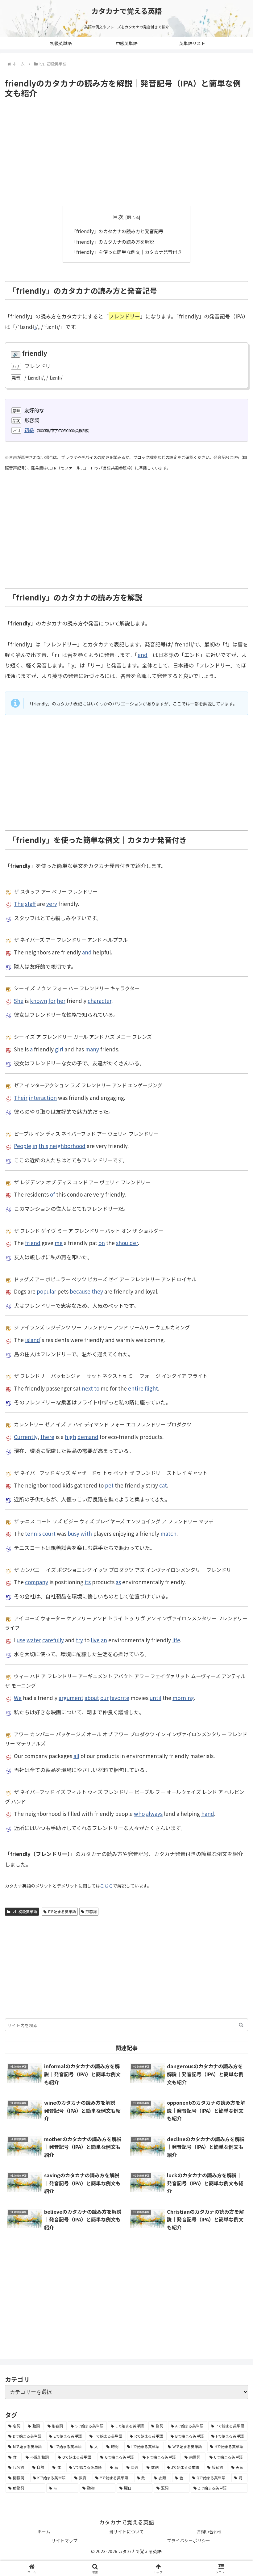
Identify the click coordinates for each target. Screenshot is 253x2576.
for (52, 1001)
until (156, 1698)
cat (163, 1485)
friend (33, 1243)
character (100, 1001)
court (49, 1533)
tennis (33, 1533)
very (52, 904)
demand (88, 1437)
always (154, 1814)
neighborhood (67, 1146)
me (59, 1243)
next (87, 1388)
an (104, 1640)
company (37, 1582)
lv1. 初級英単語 (24, 1911)
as (118, 1582)
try (79, 1640)
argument (71, 1698)
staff (30, 904)
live (95, 1640)
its (88, 1582)
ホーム (44, 2532)
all (76, 1756)
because (80, 1291)
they (97, 1291)
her (61, 1001)
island (33, 1340)
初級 (29, 430)
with (86, 1533)
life (176, 1640)
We (18, 1698)
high (71, 1437)
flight (151, 1388)
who (139, 1814)
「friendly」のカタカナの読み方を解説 (113, 242)
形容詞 (91, 1911)
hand (208, 1814)
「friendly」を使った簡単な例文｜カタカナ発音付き (127, 252)
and (87, 952)
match (168, 1533)
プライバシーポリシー (189, 2540)
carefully (53, 1640)
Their (21, 1098)
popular (46, 1291)
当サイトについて (126, 2532)
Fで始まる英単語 (62, 1911)
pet (109, 1485)
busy (73, 1533)
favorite (120, 1698)
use (21, 1640)
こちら (106, 1886)
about (92, 1698)
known (39, 1001)
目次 (118, 217)
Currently (26, 1437)
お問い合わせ (209, 2532)
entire (136, 1388)
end (143, 655)
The (19, 904)
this (43, 1146)
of (52, 1194)
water (34, 1640)
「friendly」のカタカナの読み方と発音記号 (117, 231)
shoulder (127, 1243)
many (92, 1049)
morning (183, 1698)
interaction (43, 1098)
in (35, 1146)
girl (59, 1049)
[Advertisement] (126, 152)
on (102, 1243)
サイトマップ (64, 2540)
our (104, 1698)
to (97, 1388)
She (19, 1001)
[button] (241, 2025)
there (47, 1437)
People (23, 1146)
